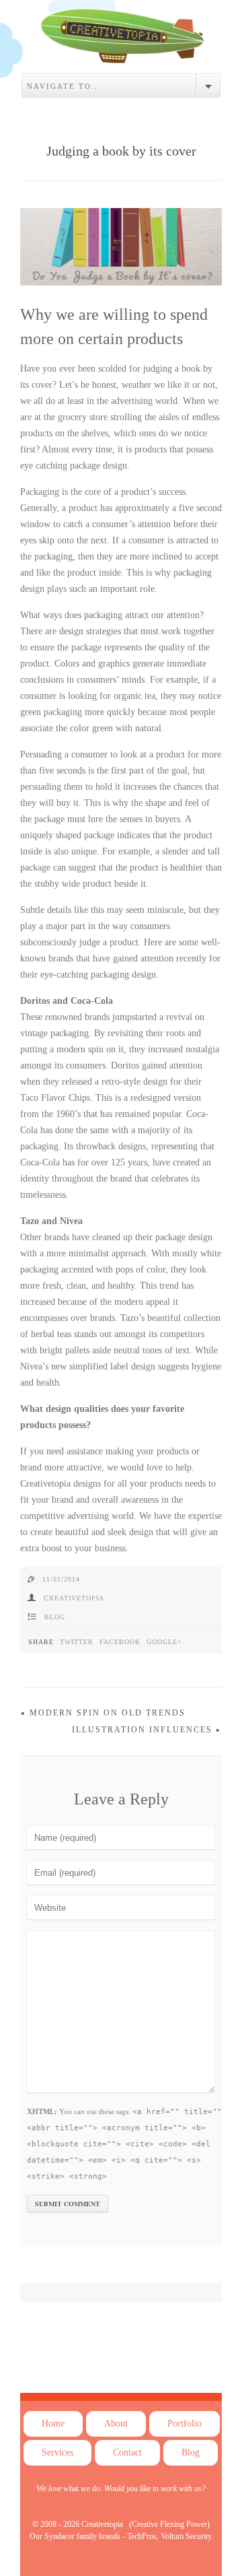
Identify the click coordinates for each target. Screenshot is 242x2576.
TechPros (142, 2536)
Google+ (164, 1642)
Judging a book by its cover (121, 151)
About (116, 2424)
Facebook (120, 1642)
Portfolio (185, 2424)
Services (57, 2452)
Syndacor (59, 2536)
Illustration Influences (142, 1730)
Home (53, 2424)
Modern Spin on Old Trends (108, 1713)
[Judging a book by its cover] (121, 53)
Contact (127, 2452)
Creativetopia (74, 1598)
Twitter (77, 1642)
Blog (55, 1617)
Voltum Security (186, 2536)
